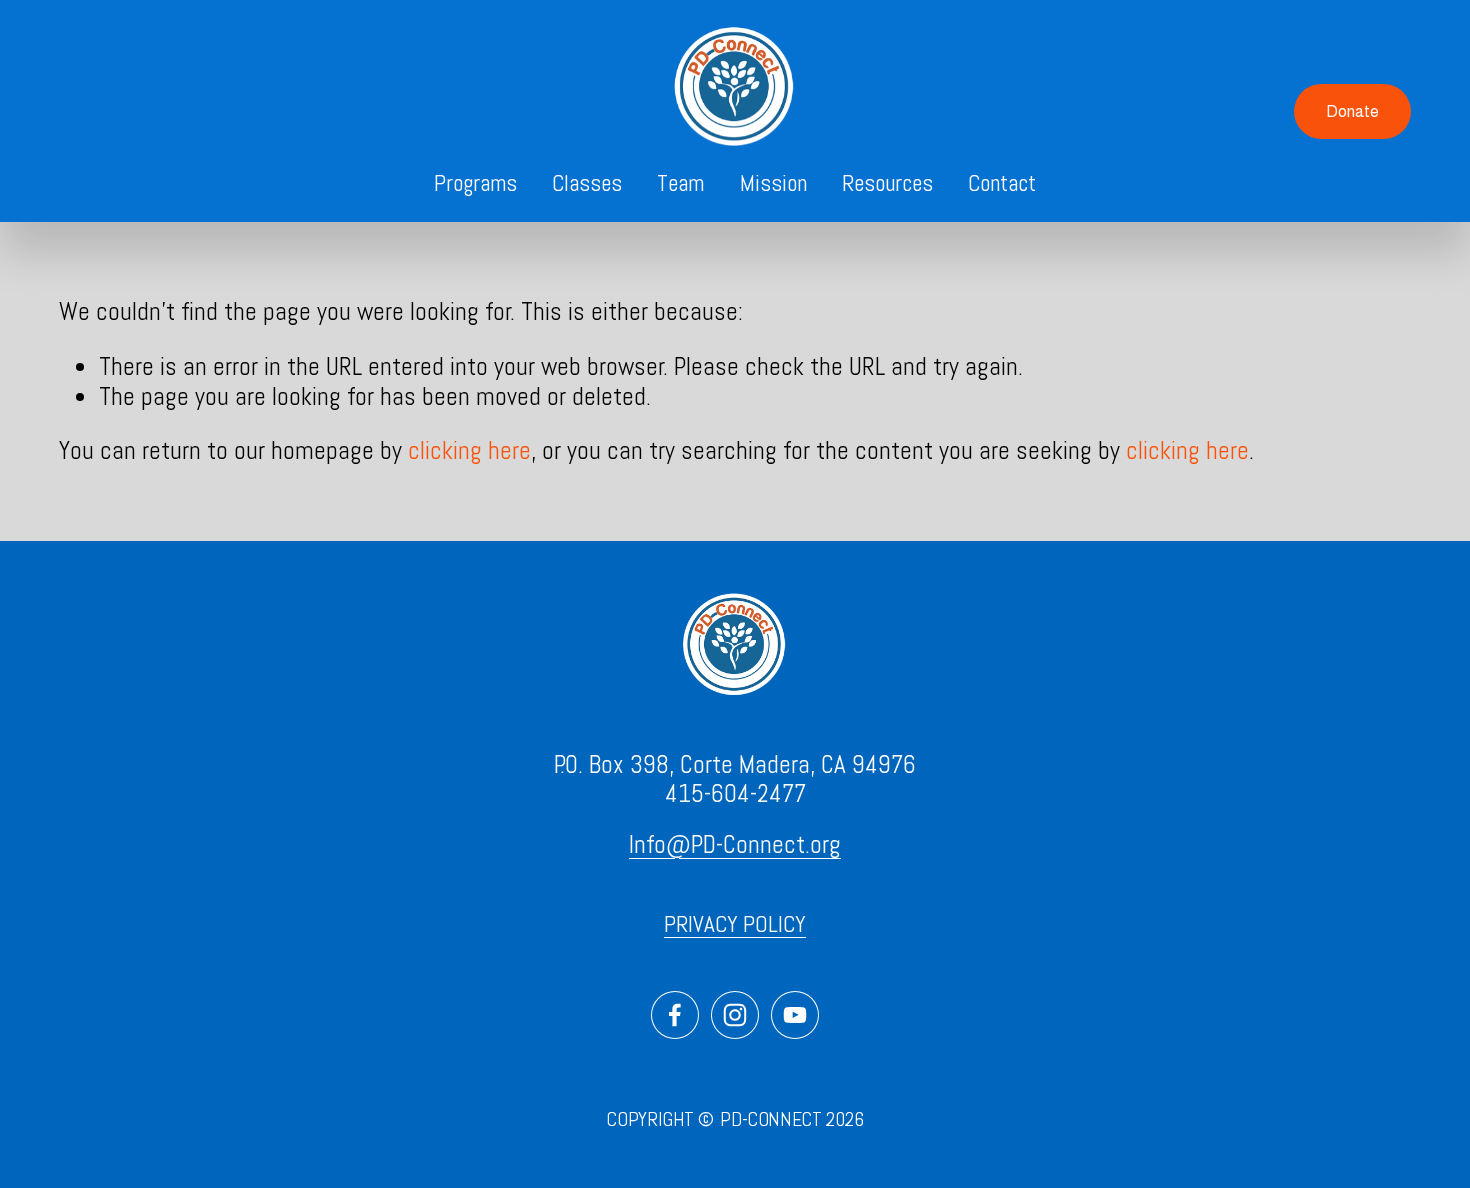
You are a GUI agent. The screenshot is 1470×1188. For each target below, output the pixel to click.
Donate (1352, 111)
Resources (887, 183)
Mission (773, 183)
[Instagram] (735, 1015)
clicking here (469, 450)
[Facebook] (675, 1015)
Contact (1002, 183)
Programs (475, 183)
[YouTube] (795, 1015)
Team (680, 183)
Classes (587, 183)
